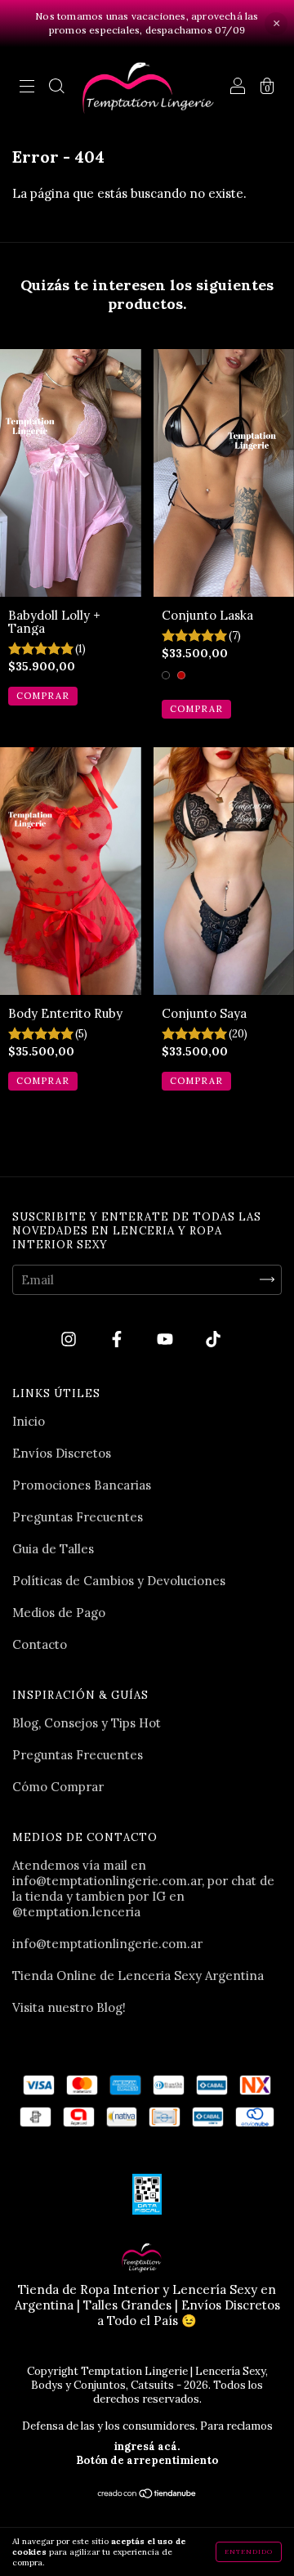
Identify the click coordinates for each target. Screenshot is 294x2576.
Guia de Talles (53, 1549)
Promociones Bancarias (82, 1485)
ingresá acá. (147, 2446)
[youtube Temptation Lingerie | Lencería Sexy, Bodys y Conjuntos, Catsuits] (167, 1339)
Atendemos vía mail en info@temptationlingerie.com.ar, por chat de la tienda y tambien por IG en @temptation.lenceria (143, 1888)
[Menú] (27, 88)
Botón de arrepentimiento (147, 2460)
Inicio (29, 1421)
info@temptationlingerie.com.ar (107, 1944)
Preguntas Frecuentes (78, 1517)
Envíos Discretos (62, 1453)
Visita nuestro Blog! (69, 2007)
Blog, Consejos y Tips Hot (87, 1723)
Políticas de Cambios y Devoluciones (119, 1581)
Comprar (43, 696)
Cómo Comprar (58, 1787)
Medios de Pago (59, 1613)
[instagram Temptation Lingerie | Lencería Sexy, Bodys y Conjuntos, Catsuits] (70, 1339)
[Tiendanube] (147, 2495)
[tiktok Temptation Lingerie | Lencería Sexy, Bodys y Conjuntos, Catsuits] (213, 1339)
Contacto (40, 1644)
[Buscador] (56, 88)
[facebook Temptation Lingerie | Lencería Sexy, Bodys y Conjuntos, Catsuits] (118, 1339)
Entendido (249, 2551)
